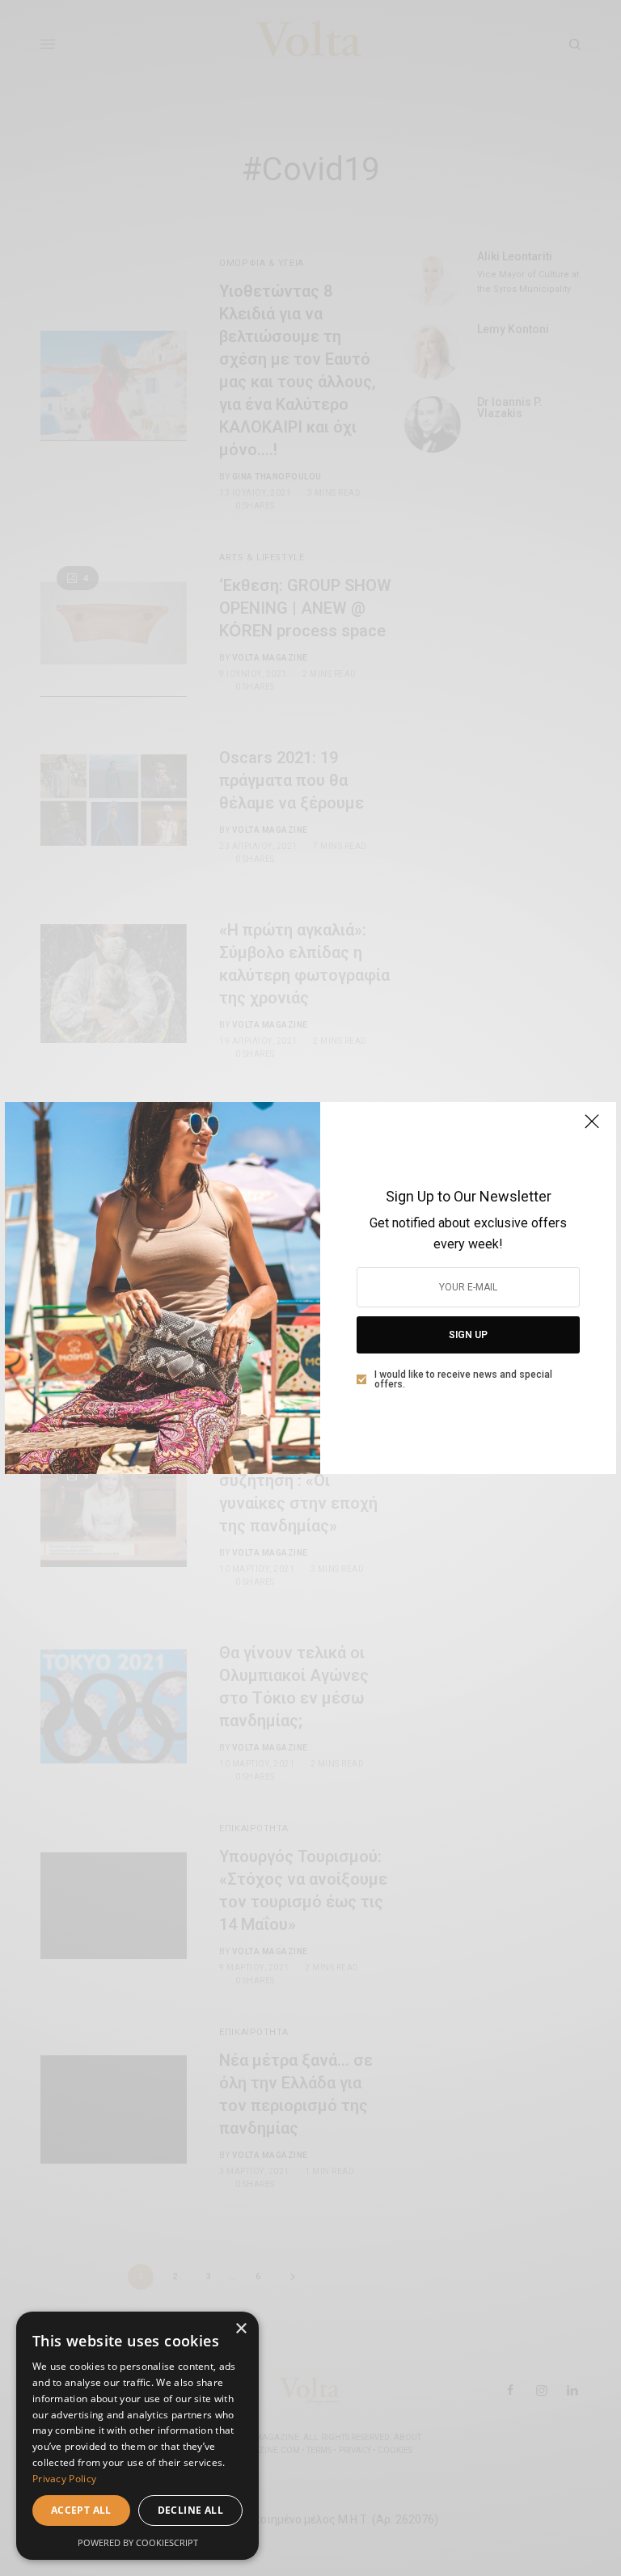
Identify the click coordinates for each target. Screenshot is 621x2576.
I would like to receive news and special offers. (463, 1379)
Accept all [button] (81, 2510)
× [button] (241, 2329)
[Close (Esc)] (592, 1128)
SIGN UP (468, 1335)
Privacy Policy (64, 2479)
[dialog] (137, 2436)
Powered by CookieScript (138, 2542)
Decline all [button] (190, 2510)
